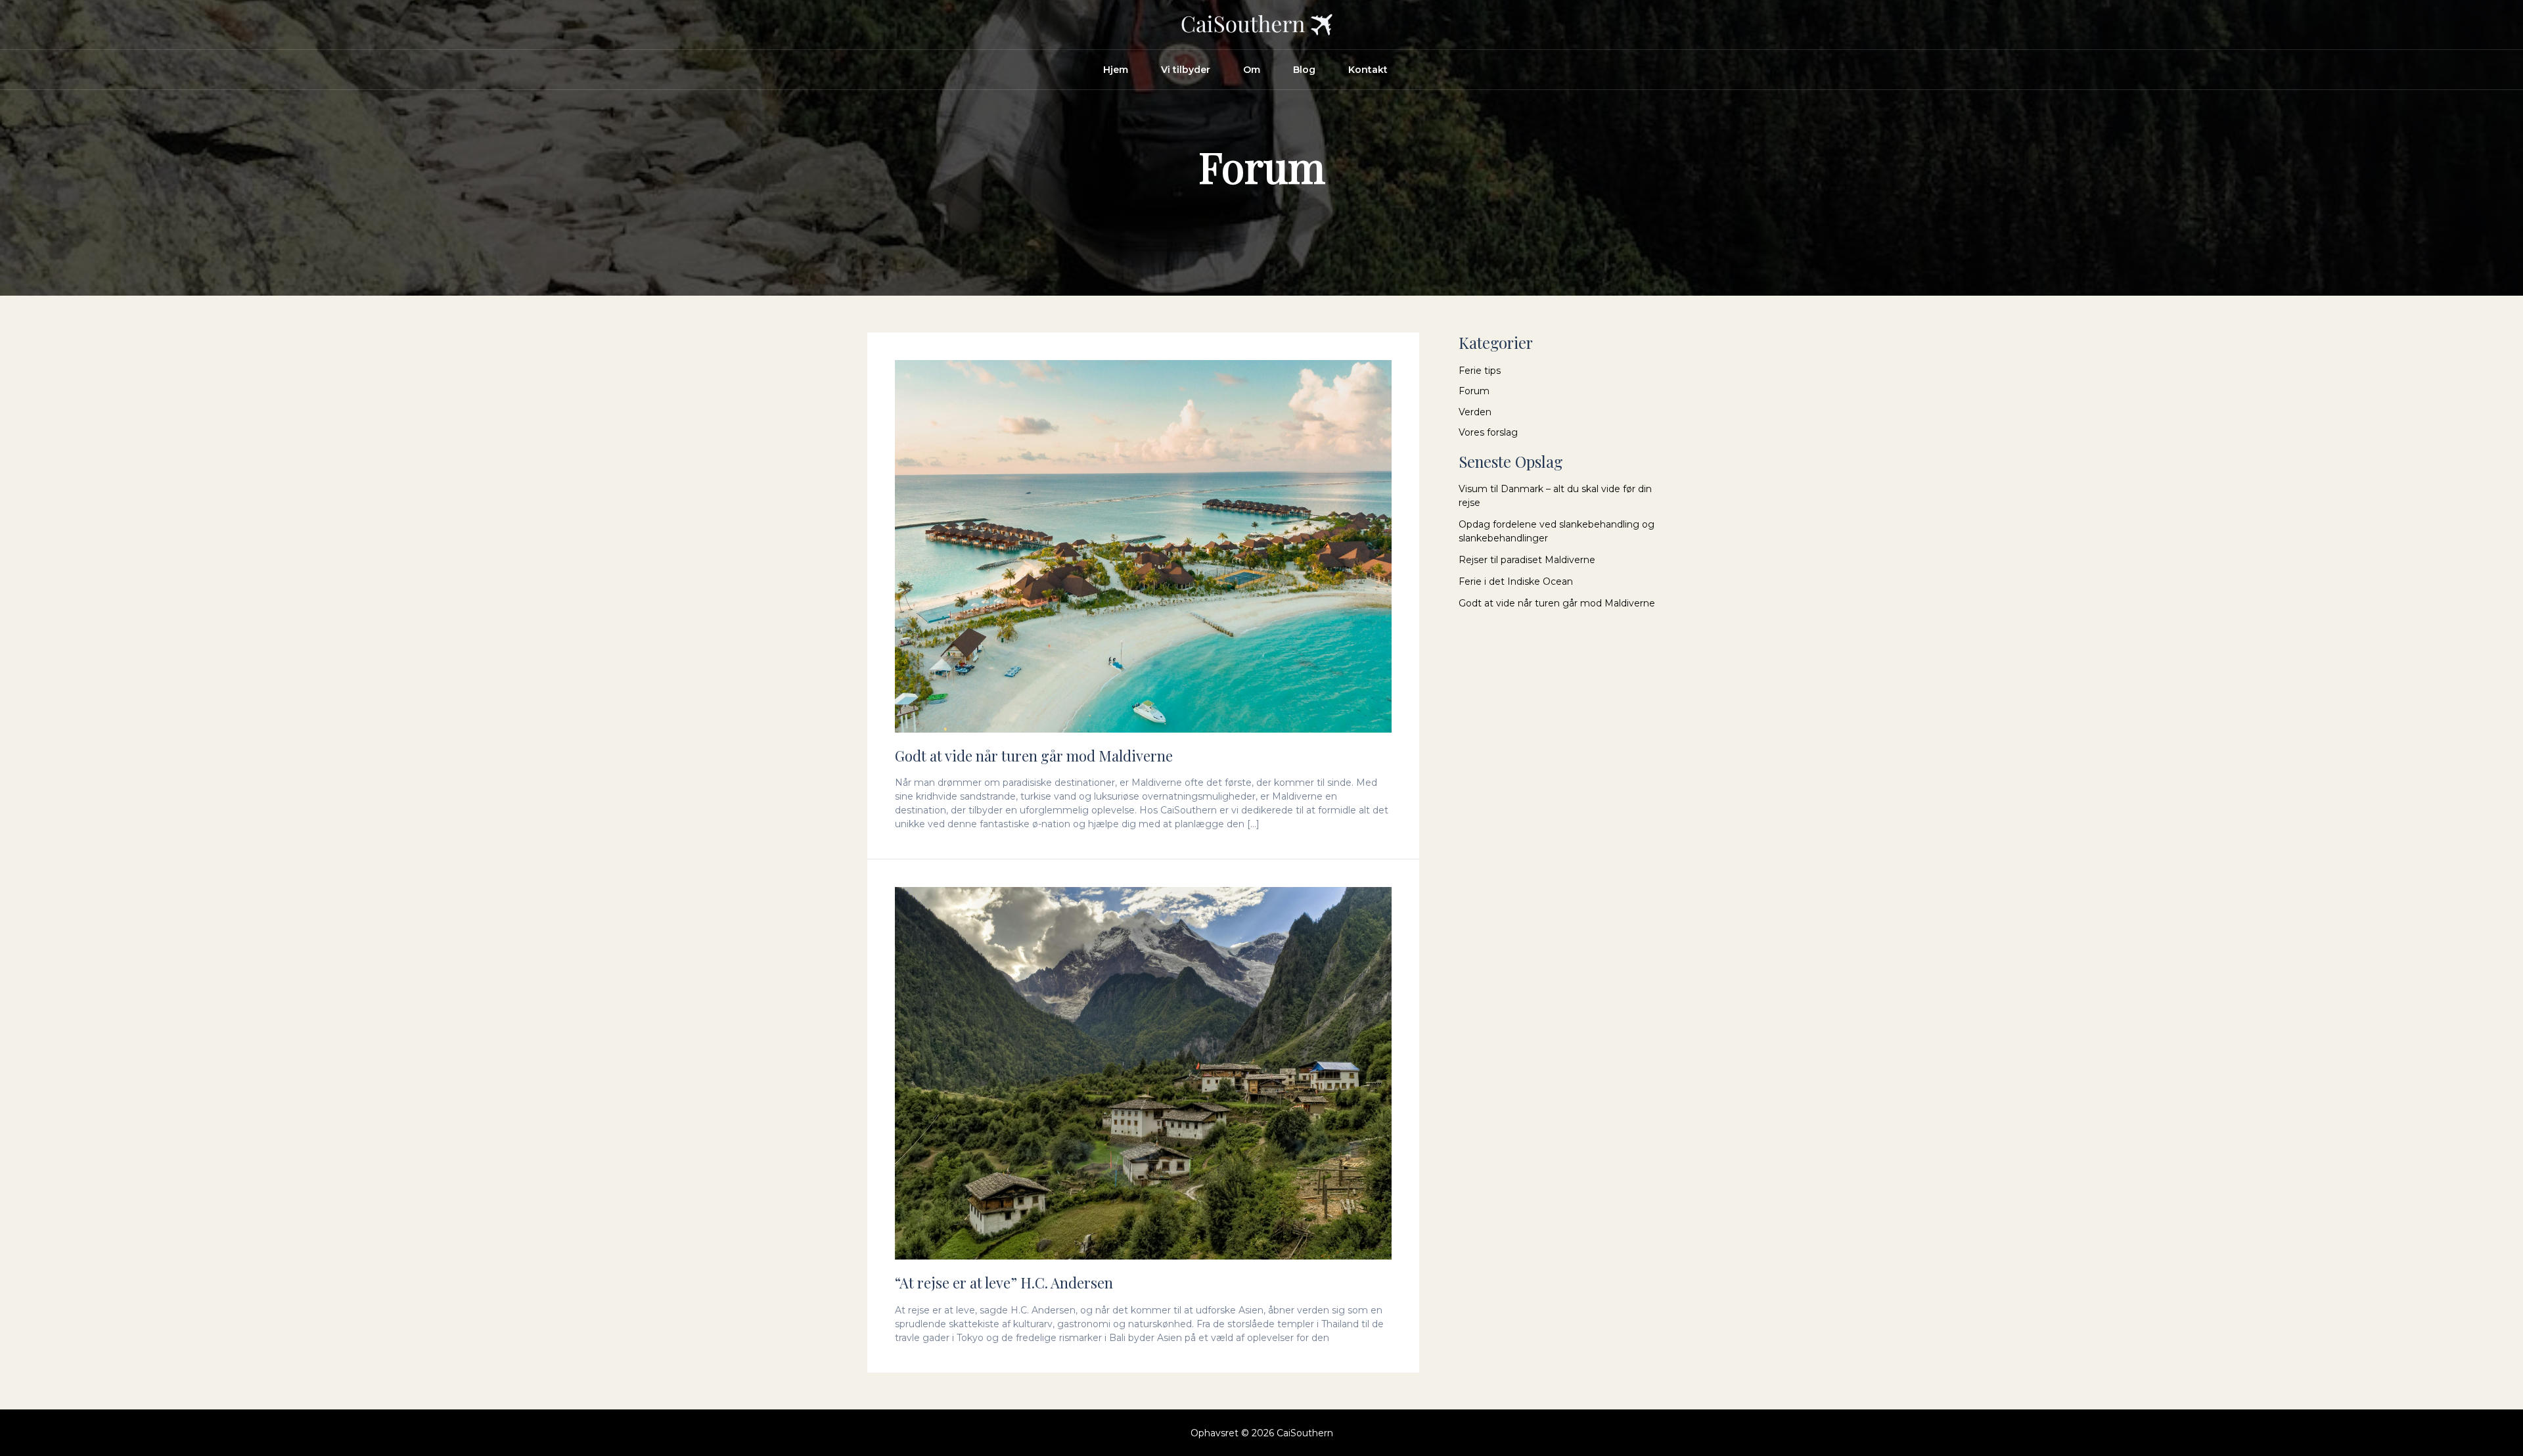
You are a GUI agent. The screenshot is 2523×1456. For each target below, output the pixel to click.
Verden (1475, 412)
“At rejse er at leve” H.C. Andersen (1004, 1283)
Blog (1304, 70)
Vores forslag (1488, 432)
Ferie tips (1480, 371)
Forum (1474, 391)
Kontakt (1368, 70)
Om (1252, 70)
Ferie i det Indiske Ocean (1516, 581)
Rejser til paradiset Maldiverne (1527, 560)
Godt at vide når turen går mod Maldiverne (1034, 756)
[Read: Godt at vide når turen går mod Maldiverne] (1143, 545)
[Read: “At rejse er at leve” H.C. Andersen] (1143, 1073)
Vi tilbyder (1186, 70)
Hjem (1116, 70)
